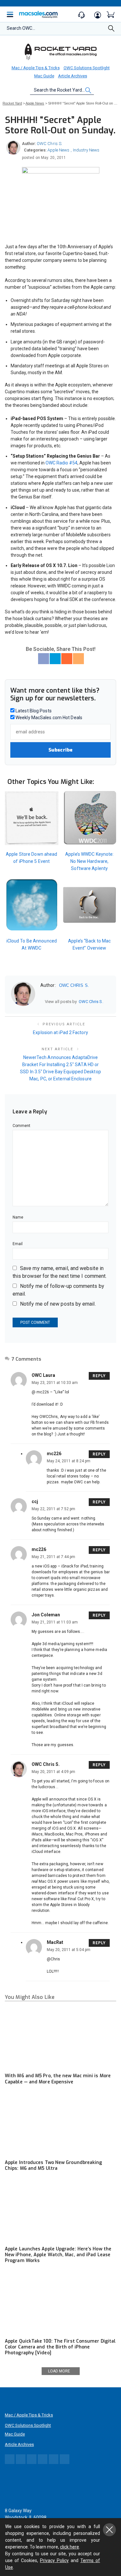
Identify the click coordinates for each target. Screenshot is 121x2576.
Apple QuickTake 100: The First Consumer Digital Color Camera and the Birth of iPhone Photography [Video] (60, 2347)
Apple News (58, 150)
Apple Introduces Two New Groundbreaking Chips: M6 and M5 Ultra (54, 2165)
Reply (99, 1376)
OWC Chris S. (50, 144)
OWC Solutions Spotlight (87, 68)
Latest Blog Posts (33, 711)
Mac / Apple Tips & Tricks (36, 68)
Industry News (86, 150)
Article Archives (73, 76)
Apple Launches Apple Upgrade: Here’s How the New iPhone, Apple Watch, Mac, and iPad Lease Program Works (58, 2255)
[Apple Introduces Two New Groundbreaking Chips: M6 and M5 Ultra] (60, 2124)
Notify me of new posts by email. (58, 1304)
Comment (22, 1126)
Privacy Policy (54, 2560)
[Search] (111, 30)
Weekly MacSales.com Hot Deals (48, 718)
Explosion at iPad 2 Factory (60, 1032)
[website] (43, 1002)
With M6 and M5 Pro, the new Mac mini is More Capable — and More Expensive (58, 2079)
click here (70, 2547)
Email (18, 1244)
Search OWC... (21, 28)
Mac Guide (44, 76)
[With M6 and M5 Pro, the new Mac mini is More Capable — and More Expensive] (60, 2038)
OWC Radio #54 (61, 463)
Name (18, 1217)
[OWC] (61, 51)
